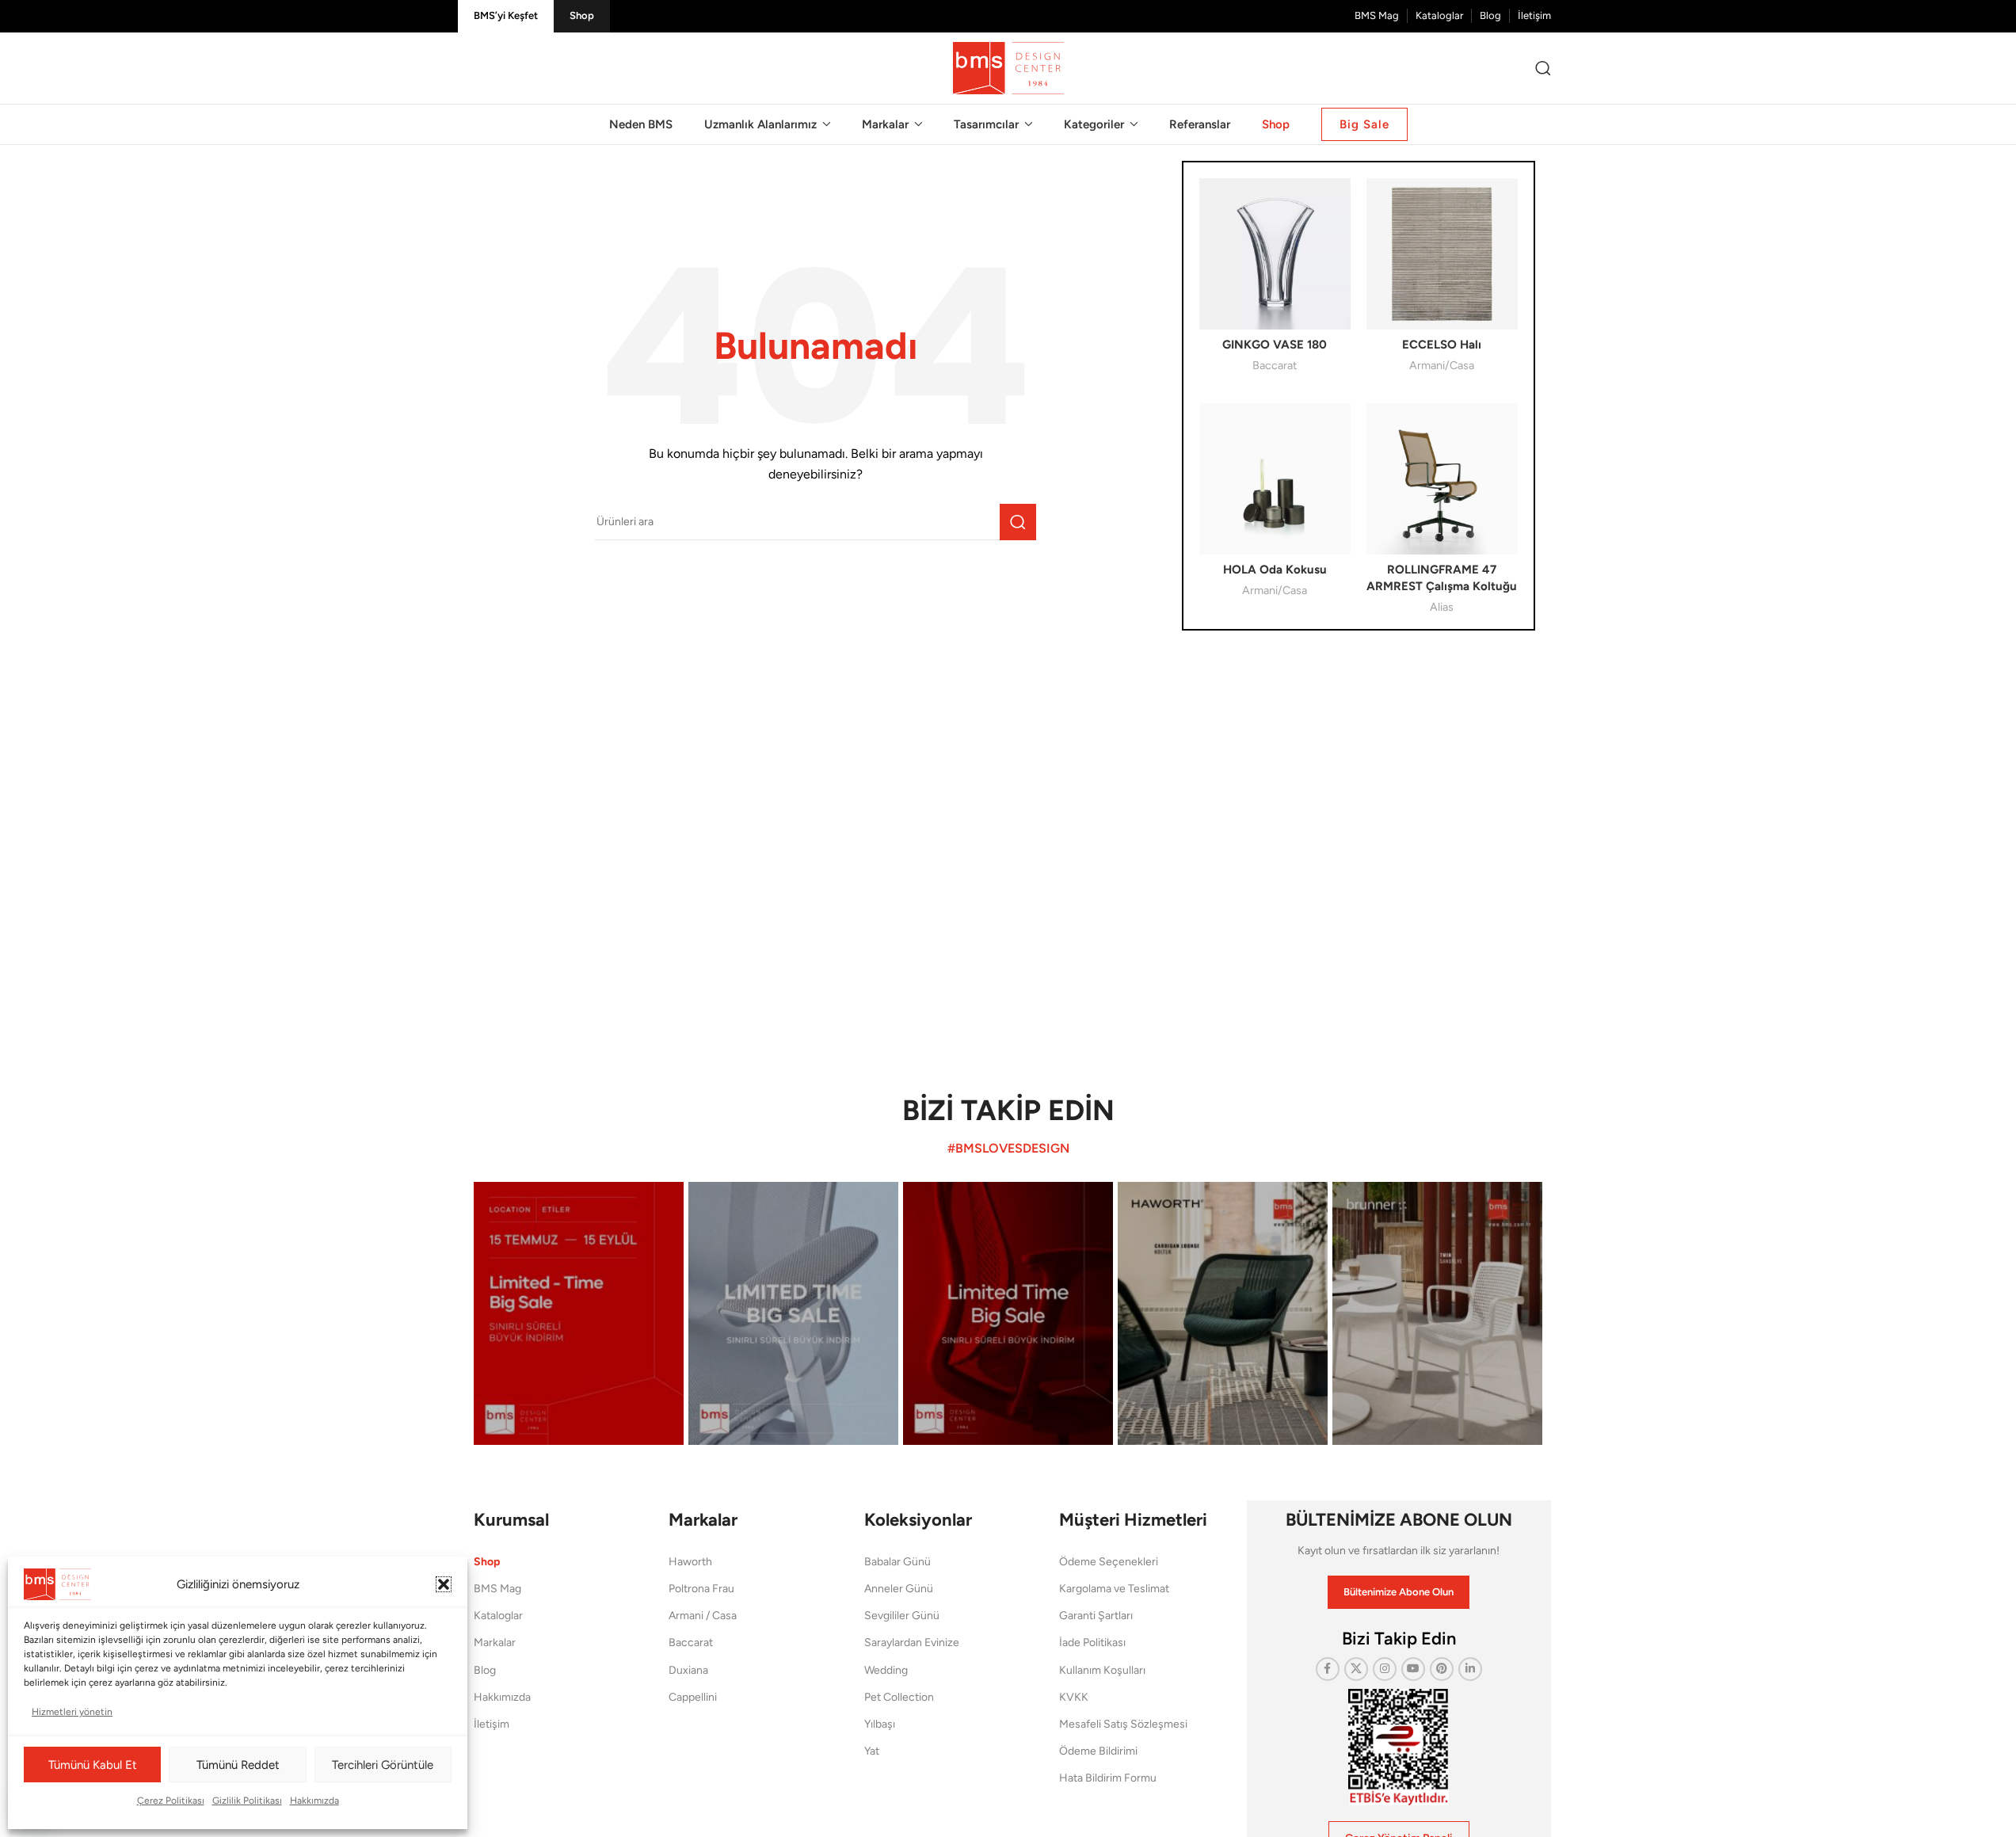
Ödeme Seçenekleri (1109, 1562)
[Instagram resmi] (579, 1313)
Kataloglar (498, 1616)
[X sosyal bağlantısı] (1356, 1669)
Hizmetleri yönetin (72, 1712)
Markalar (495, 1643)
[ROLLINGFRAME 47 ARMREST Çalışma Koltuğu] (1442, 479)
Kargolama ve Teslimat (1114, 1589)
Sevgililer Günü (902, 1616)
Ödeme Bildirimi (1098, 1751)
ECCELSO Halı (1442, 345)
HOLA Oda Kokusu (1275, 570)
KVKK (1074, 1697)
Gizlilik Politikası (247, 1801)
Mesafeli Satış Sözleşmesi (1123, 1724)
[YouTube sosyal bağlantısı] (1413, 1669)
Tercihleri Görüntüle (383, 1765)
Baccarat (1275, 365)
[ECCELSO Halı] (1442, 254)
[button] (444, 1584)
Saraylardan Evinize (912, 1643)
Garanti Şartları (1096, 1616)
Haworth (690, 1562)
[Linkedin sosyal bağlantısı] (1470, 1669)
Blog (485, 1670)
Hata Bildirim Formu (1108, 1778)
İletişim (492, 1724)
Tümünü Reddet (238, 1765)
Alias (1442, 607)
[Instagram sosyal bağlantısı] (1385, 1669)
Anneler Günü (899, 1589)
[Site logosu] (1008, 67)
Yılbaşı (880, 1724)
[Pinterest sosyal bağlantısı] (1442, 1669)
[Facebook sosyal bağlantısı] (1328, 1669)
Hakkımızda (314, 1801)
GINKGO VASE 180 (1275, 345)
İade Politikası (1092, 1643)
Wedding (886, 1670)
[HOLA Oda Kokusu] (1275, 479)
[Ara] (1543, 68)
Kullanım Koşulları (1102, 1670)
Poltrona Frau (701, 1589)
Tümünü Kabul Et (93, 1765)
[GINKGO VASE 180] (1275, 254)
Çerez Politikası (171, 1801)
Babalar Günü (897, 1562)
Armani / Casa (703, 1616)
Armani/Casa (1442, 365)
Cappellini (693, 1697)
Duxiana (688, 1670)
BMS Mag (497, 1589)
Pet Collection (899, 1697)
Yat (872, 1751)
